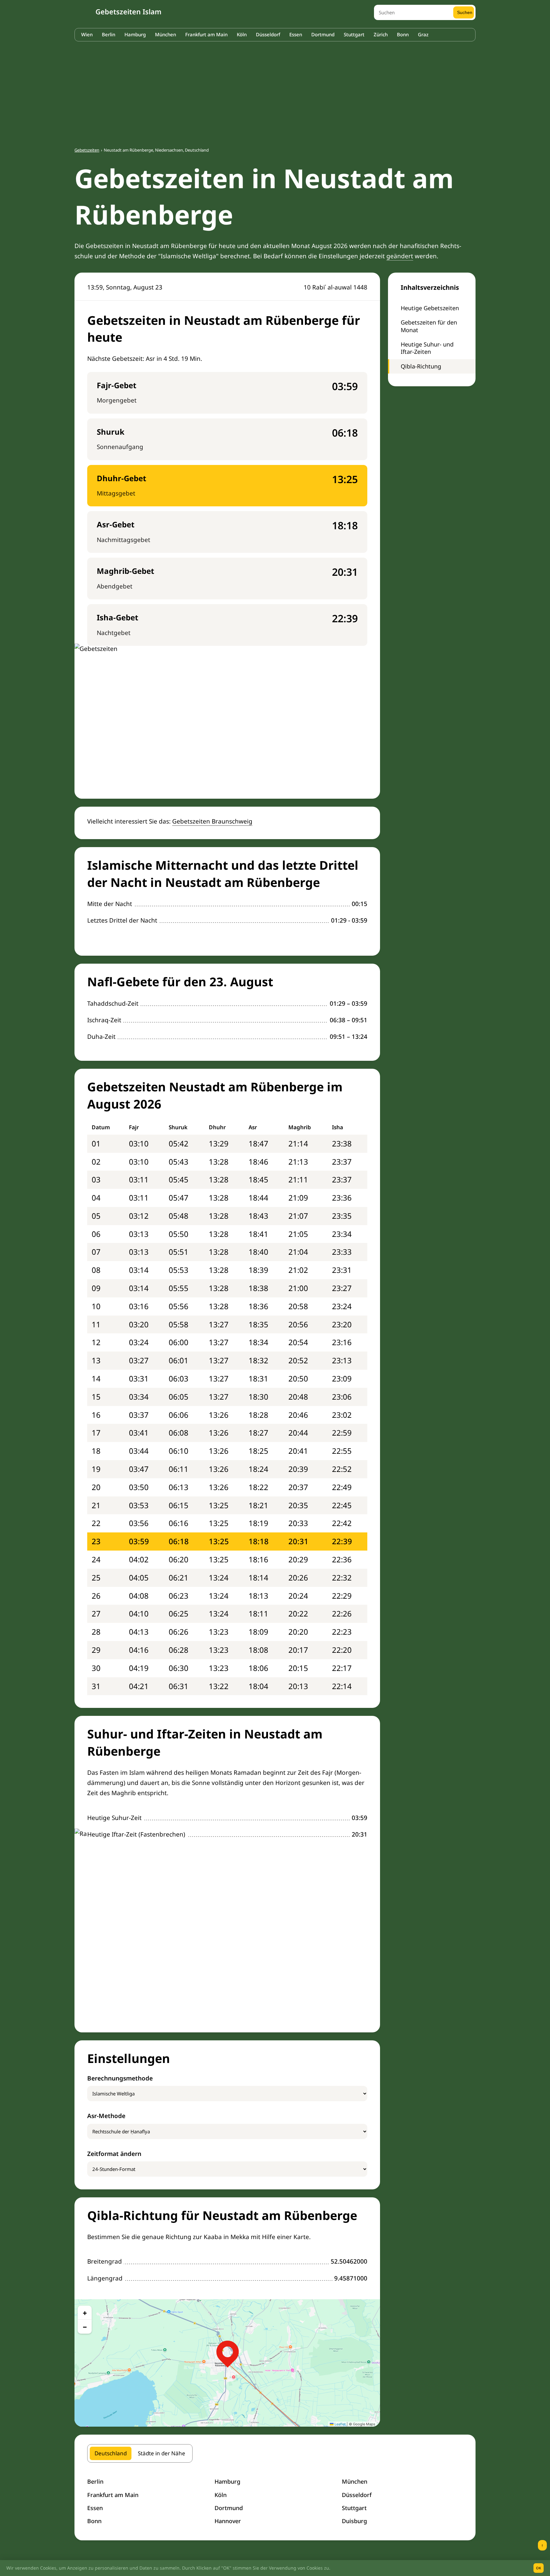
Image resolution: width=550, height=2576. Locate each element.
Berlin (109, 34)
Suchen (465, 12)
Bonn (403, 34)
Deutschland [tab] (111, 2453)
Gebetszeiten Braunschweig (212, 821)
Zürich (381, 34)
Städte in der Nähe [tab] (162, 2453)
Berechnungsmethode (120, 2078)
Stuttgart (354, 34)
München (166, 34)
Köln (242, 34)
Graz (423, 34)
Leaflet (340, 2424)
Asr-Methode (106, 2116)
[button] (228, 2352)
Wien (87, 34)
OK (539, 2568)
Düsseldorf (268, 34)
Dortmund (323, 34)
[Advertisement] (275, 91)
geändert (400, 256)
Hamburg (135, 34)
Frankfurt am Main (206, 34)
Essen (296, 34)
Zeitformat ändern (114, 2154)
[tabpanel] (275, 2501)
